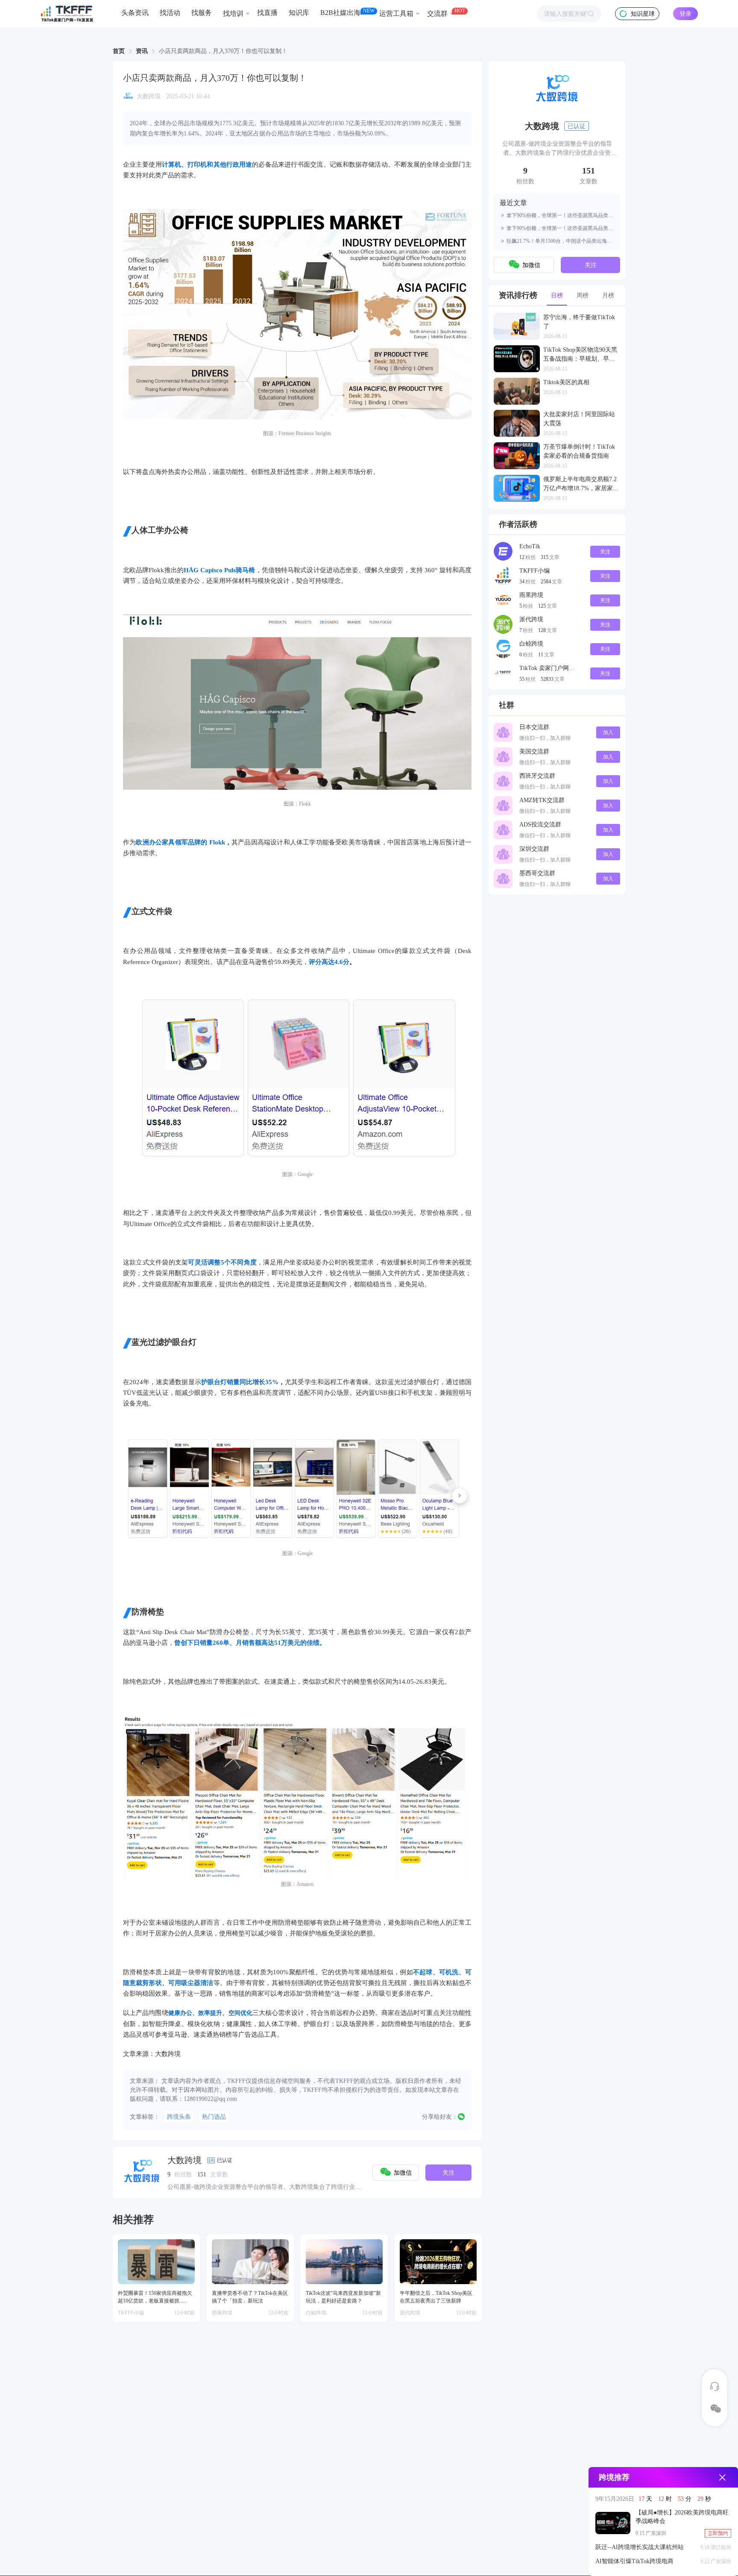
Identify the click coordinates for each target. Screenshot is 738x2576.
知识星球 (643, 14)
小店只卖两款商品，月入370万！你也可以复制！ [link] (223, 51)
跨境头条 (179, 2117)
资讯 (142, 51)
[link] (119, 51)
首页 (119, 51)
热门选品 (214, 2117)
